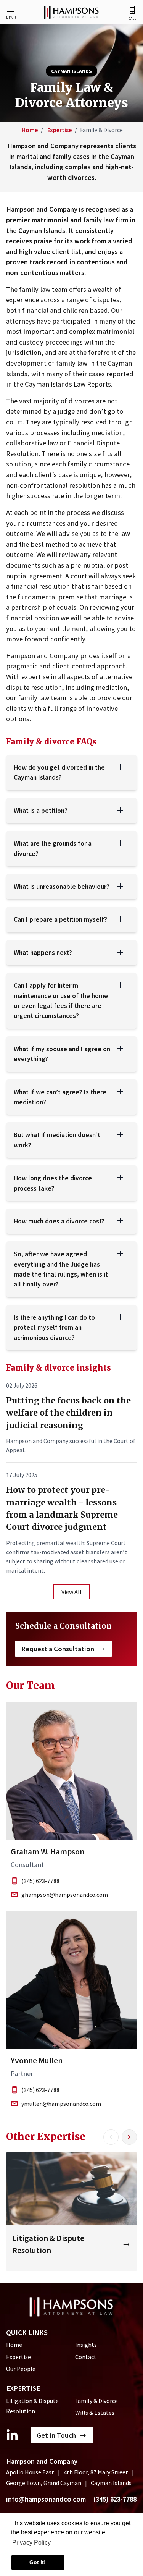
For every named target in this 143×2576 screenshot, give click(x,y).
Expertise (59, 130)
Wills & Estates (95, 2413)
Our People (21, 2369)
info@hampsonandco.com (46, 2499)
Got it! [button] (38, 2562)
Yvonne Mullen (37, 2061)
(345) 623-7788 (40, 1881)
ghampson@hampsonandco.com (65, 1895)
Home (30, 130)
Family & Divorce (96, 2401)
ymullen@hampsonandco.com (61, 2104)
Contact (86, 2357)
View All (71, 1592)
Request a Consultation (58, 1649)
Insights (86, 2345)
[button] (11, 13)
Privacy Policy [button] (31, 2543)
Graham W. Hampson (47, 1852)
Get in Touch (56, 2435)
